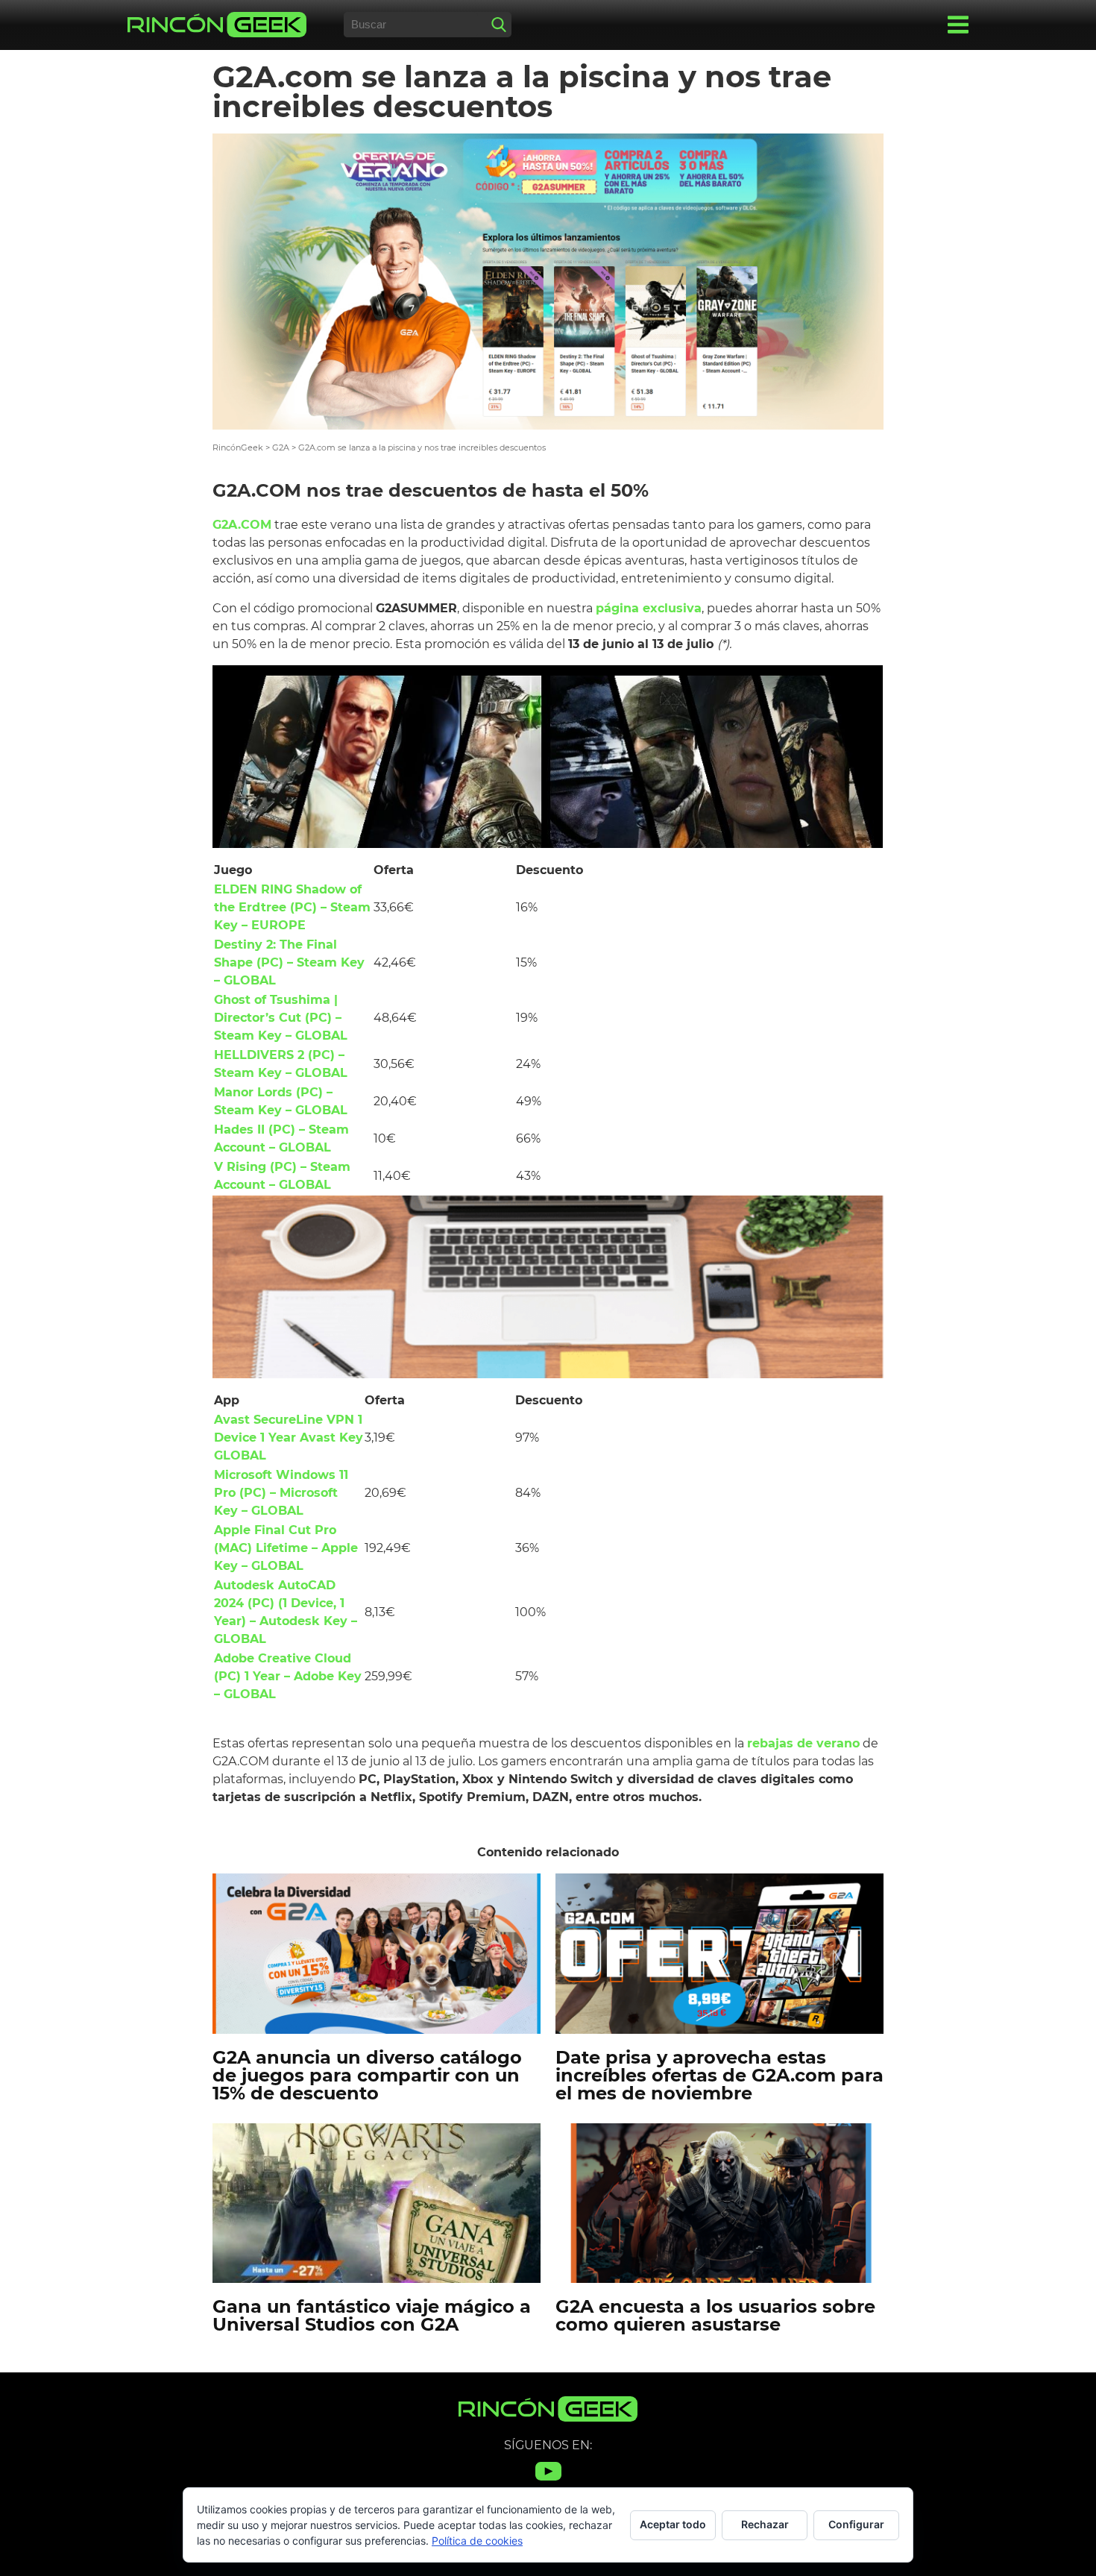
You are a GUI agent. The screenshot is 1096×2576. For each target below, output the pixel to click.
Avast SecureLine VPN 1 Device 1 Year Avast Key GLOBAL (289, 1438)
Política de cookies (477, 2541)
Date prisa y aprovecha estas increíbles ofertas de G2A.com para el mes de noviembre (719, 2075)
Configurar (856, 2524)
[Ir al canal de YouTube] (548, 2480)
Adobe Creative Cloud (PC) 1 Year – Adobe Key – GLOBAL (288, 1676)
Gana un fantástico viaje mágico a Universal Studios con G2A (372, 2315)
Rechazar (765, 2524)
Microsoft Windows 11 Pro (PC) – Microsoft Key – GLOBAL (281, 1493)
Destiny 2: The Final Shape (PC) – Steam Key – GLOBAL (289, 962)
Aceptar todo (673, 2524)
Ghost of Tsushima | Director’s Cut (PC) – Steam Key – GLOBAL (281, 1018)
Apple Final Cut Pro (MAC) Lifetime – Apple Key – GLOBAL (286, 1548)
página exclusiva (649, 608)
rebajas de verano (803, 1743)
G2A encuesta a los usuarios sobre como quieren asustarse (715, 2315)
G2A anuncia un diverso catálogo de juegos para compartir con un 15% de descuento (367, 2075)
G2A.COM (242, 525)
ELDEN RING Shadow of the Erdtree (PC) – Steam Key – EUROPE (292, 907)
